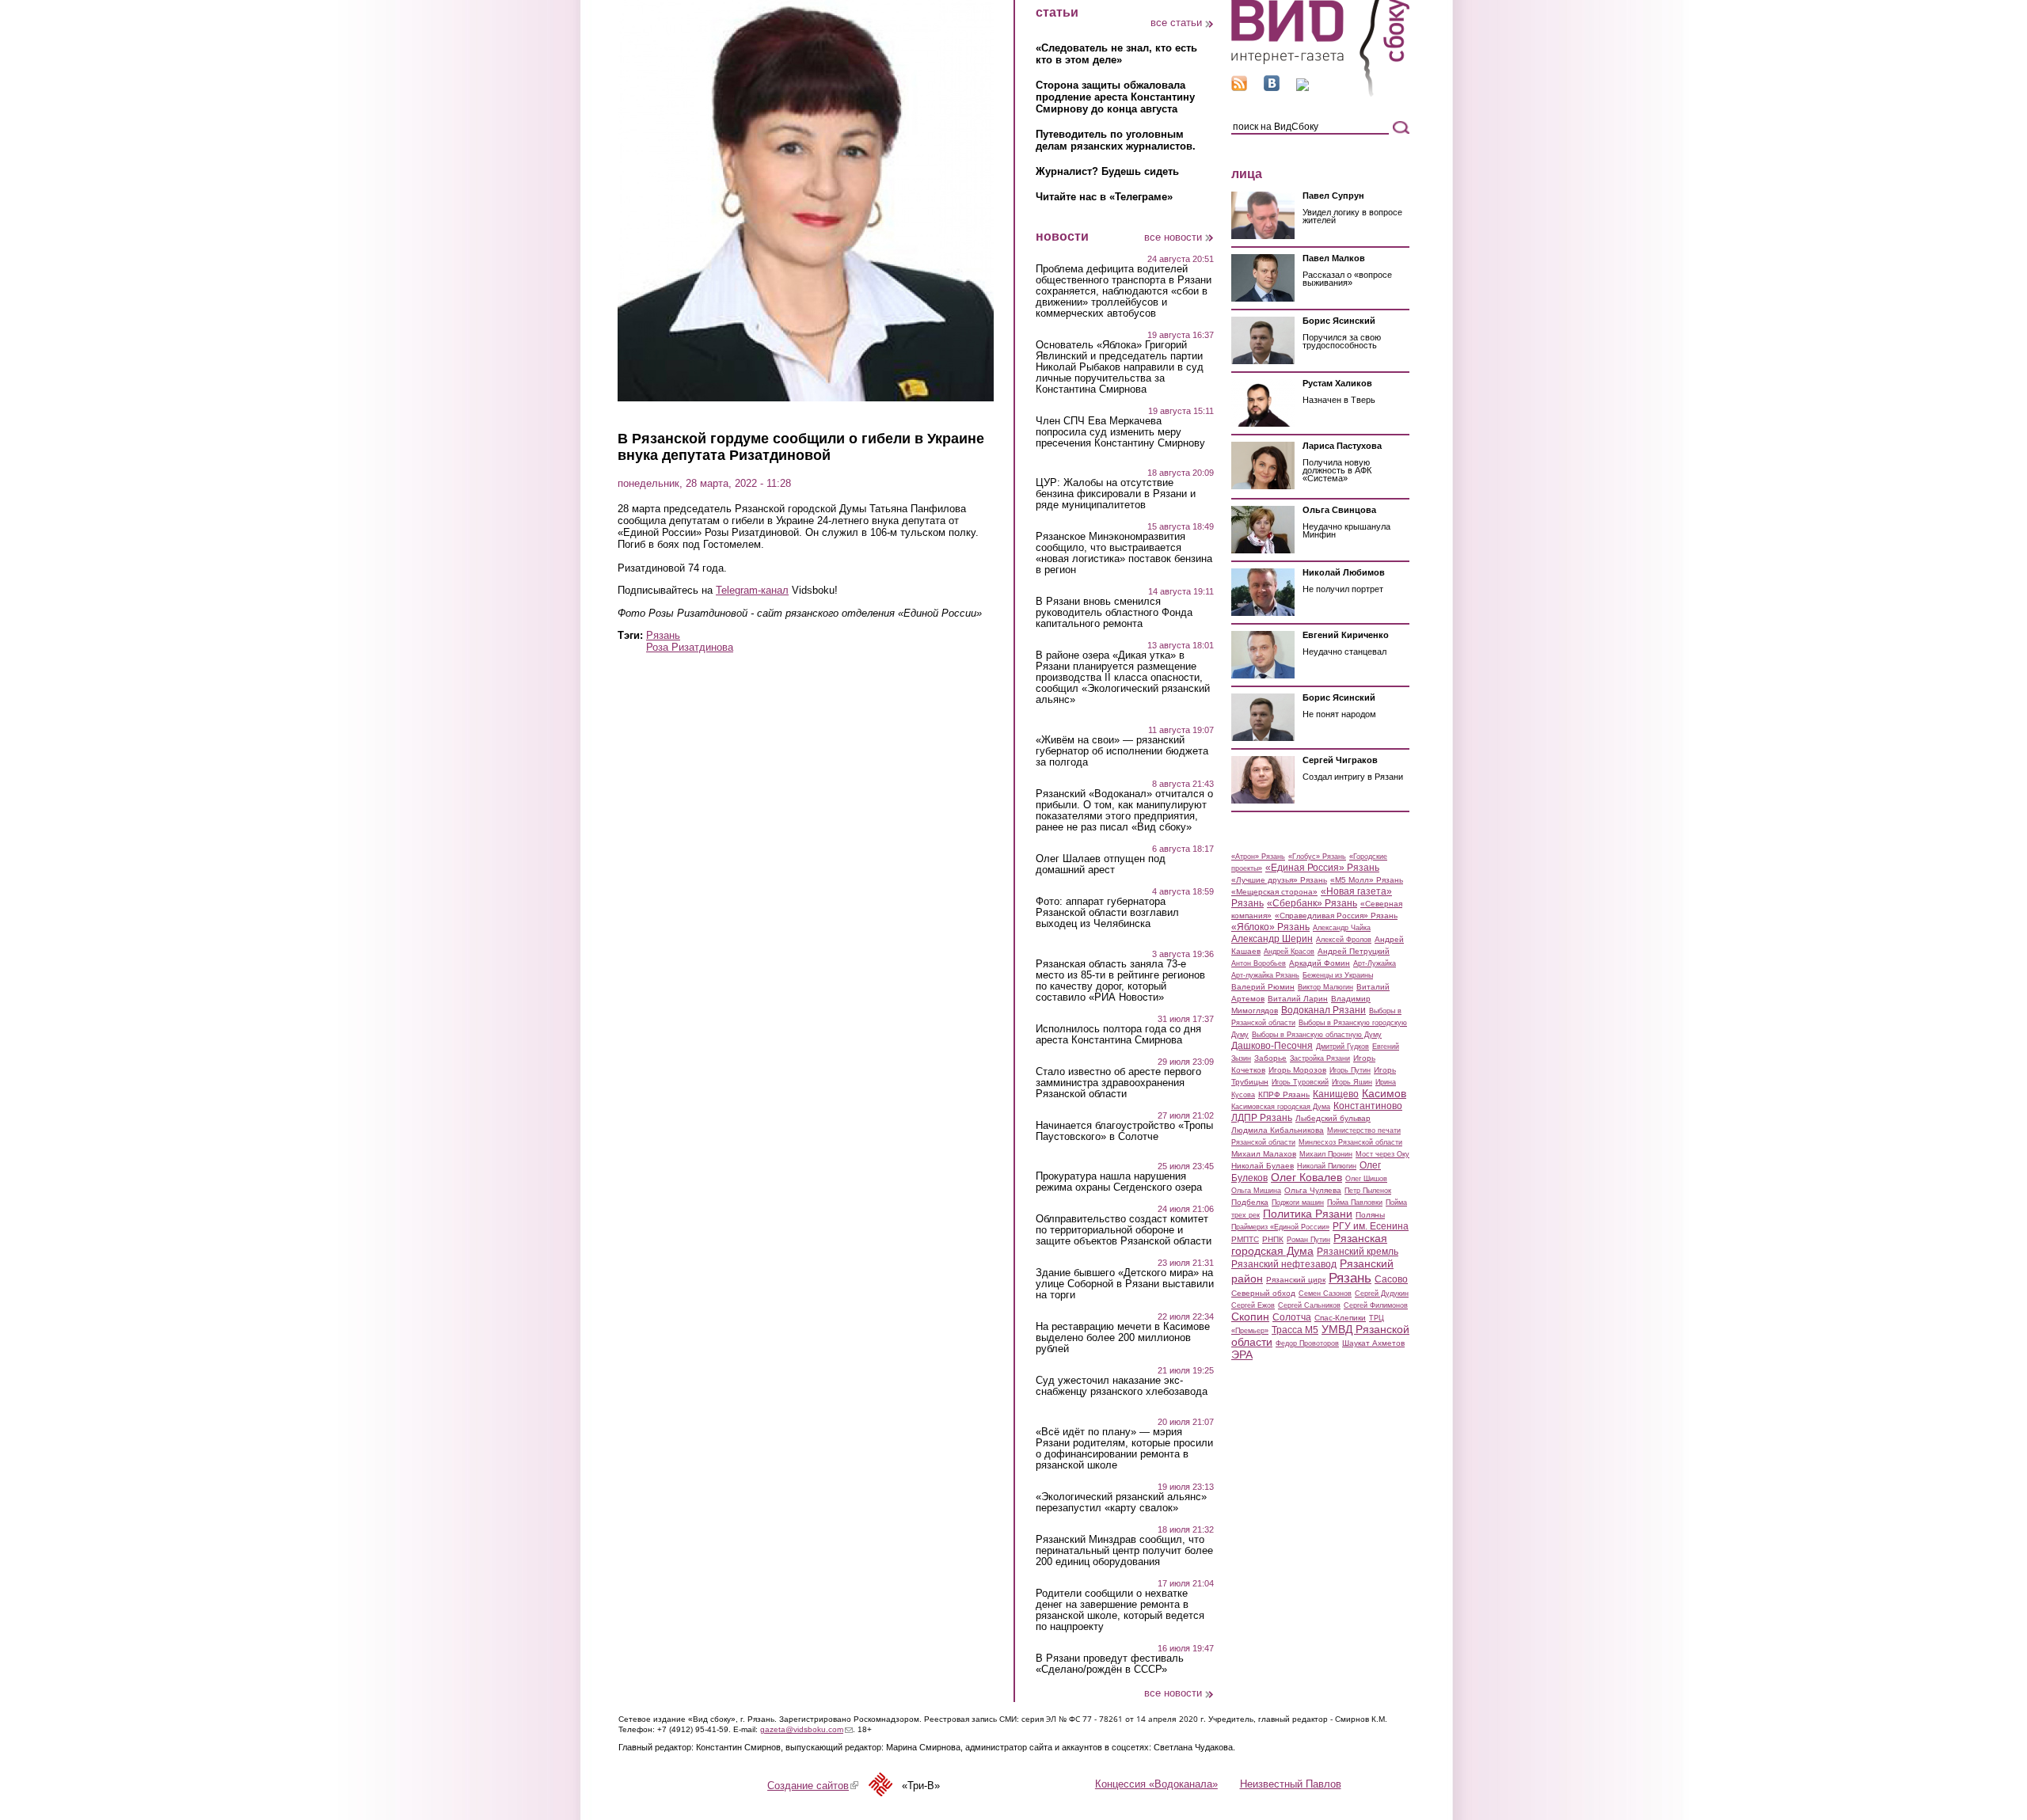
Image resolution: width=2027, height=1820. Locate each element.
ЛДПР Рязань (1262, 1118)
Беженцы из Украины (1338, 975)
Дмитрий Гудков (1342, 1047)
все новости (1173, 237)
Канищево (1336, 1094)
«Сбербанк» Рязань (1312, 903)
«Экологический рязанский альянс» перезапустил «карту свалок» (1121, 1503)
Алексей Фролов (1344, 940)
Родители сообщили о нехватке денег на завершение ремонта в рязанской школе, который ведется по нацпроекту (1120, 1610)
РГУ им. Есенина (1371, 1226)
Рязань (663, 635)
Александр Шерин (1272, 939)
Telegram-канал (752, 590)
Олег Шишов (1366, 1179)
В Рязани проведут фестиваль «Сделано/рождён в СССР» (1110, 1664)
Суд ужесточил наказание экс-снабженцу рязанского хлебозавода (1122, 1386)
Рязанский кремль (1358, 1252)
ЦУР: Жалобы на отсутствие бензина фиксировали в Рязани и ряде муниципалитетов (1116, 494)
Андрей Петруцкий (1354, 951)
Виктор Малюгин (1325, 987)
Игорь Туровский (1300, 1082)
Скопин (1250, 1317)
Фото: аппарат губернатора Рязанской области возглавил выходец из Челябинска (1107, 913)
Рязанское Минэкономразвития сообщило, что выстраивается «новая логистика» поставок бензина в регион (1124, 553)
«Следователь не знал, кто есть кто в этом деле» (1116, 54)
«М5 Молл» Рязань (1367, 880)
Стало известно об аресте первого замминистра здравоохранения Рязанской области (1118, 1083)
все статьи (1176, 23)
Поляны (1370, 1215)
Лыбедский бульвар (1333, 1118)
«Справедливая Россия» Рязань (1336, 916)
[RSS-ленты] (1239, 87)
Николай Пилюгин (1327, 1166)
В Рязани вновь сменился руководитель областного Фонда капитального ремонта (1114, 613)
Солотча (1292, 1317)
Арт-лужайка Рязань (1265, 975)
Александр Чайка (1342, 928)
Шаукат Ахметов (1373, 1343)
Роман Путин (1308, 1240)
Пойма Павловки (1355, 1203)
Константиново (1368, 1106)
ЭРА (1242, 1355)
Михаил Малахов (1264, 1154)
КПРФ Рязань (1284, 1094)
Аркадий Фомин (1320, 963)
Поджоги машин (1298, 1203)
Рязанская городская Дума (1309, 1244)
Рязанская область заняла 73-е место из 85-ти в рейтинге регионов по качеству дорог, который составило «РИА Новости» (1120, 981)
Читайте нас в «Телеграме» (1104, 197)
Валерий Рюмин (1263, 987)
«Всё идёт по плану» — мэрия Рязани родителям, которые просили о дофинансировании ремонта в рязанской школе (1124, 1449)
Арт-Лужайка (1375, 963)
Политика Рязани (1308, 1214)
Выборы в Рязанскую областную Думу (1317, 1035)
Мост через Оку (1382, 1154)
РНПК (1273, 1239)
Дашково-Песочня (1272, 1046)
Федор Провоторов (1307, 1343)
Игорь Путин (1350, 1070)
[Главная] (1320, 94)
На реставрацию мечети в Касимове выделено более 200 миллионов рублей (1123, 1338)
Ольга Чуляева (1313, 1190)
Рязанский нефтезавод (1284, 1264)
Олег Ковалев (1306, 1177)
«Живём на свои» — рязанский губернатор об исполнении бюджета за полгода (1122, 751)
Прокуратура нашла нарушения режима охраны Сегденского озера (1119, 1182)
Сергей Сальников (1309, 1305)
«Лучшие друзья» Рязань (1279, 880)
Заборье (1270, 1058)
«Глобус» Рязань (1317, 857)
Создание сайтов (813, 1786)
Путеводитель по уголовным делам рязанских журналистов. (1116, 140)
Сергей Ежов (1253, 1305)
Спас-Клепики (1340, 1318)
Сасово (1391, 1279)
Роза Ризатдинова (690, 647)
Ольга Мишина (1256, 1191)
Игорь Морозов (1297, 1070)
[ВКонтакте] (1272, 87)
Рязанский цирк (1296, 1280)
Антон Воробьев (1259, 963)
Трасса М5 (1295, 1330)
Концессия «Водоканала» (1156, 1784)
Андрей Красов (1289, 952)
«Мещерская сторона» (1274, 892)
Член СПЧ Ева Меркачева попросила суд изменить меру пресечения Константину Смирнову (1120, 432)
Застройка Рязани (1320, 1058)
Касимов (1384, 1093)
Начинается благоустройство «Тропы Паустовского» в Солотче (1124, 1131)
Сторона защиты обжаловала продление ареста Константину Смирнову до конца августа (1115, 97)
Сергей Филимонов (1376, 1305)
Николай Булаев (1263, 1166)
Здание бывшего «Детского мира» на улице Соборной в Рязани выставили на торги (1125, 1284)
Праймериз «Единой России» (1280, 1227)
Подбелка (1250, 1202)
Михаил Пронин (1326, 1154)
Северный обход (1263, 1293)
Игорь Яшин (1352, 1082)
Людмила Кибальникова (1278, 1130)
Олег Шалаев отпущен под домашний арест (1101, 864)
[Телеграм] (1303, 87)
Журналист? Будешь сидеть (1107, 171)
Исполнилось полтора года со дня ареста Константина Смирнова (1118, 1035)
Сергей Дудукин (1382, 1294)
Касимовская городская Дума (1281, 1107)
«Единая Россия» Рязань (1322, 868)
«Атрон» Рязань (1258, 857)
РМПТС (1245, 1239)
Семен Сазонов (1325, 1294)
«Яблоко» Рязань (1270, 927)
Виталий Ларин (1298, 999)
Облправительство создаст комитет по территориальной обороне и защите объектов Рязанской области (1124, 1230)
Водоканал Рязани (1323, 1010)
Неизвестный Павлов (1291, 1784)
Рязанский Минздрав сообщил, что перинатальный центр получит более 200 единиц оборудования (1124, 1551)
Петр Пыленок (1368, 1191)
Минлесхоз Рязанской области (1350, 1142)
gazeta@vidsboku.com (806, 1729)
